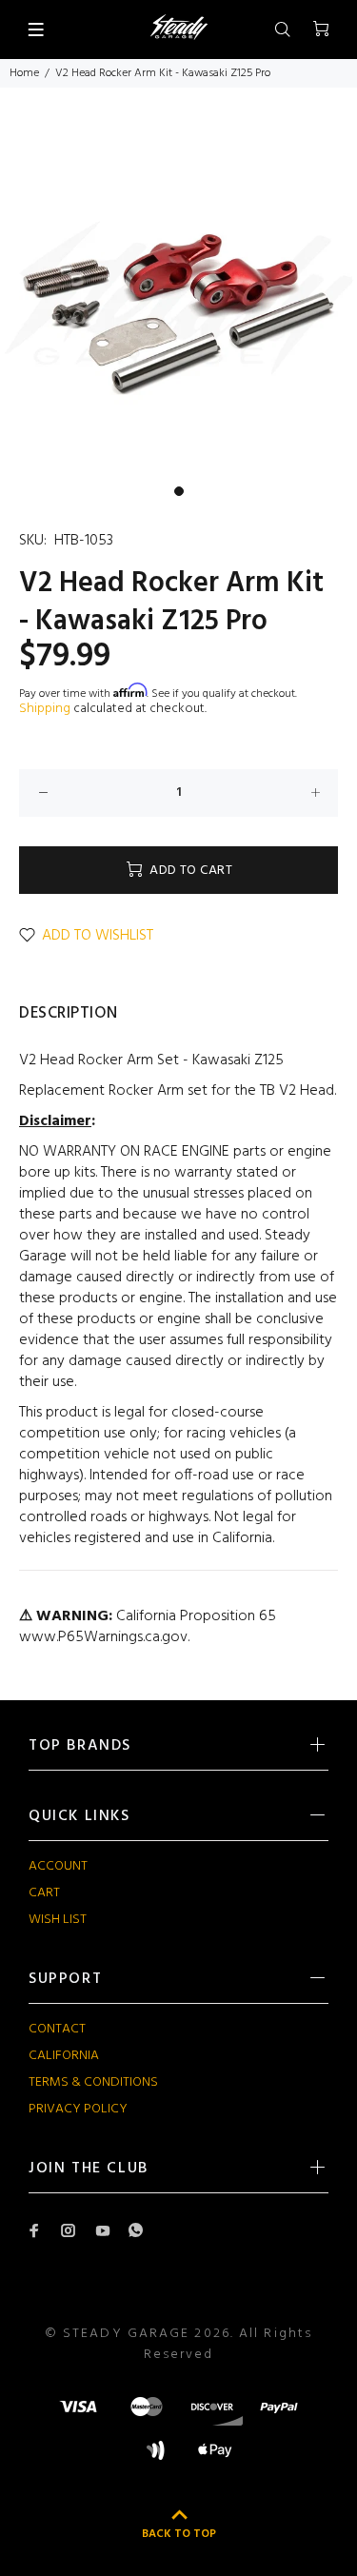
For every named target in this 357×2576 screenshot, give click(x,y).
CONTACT (57, 2029)
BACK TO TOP (179, 2534)
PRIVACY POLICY (78, 2109)
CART (44, 1893)
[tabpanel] (178, 297)
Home (24, 73)
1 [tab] (179, 491)
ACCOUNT (58, 1866)
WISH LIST (58, 1920)
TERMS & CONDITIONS (93, 2082)
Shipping (45, 709)
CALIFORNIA (64, 2056)
